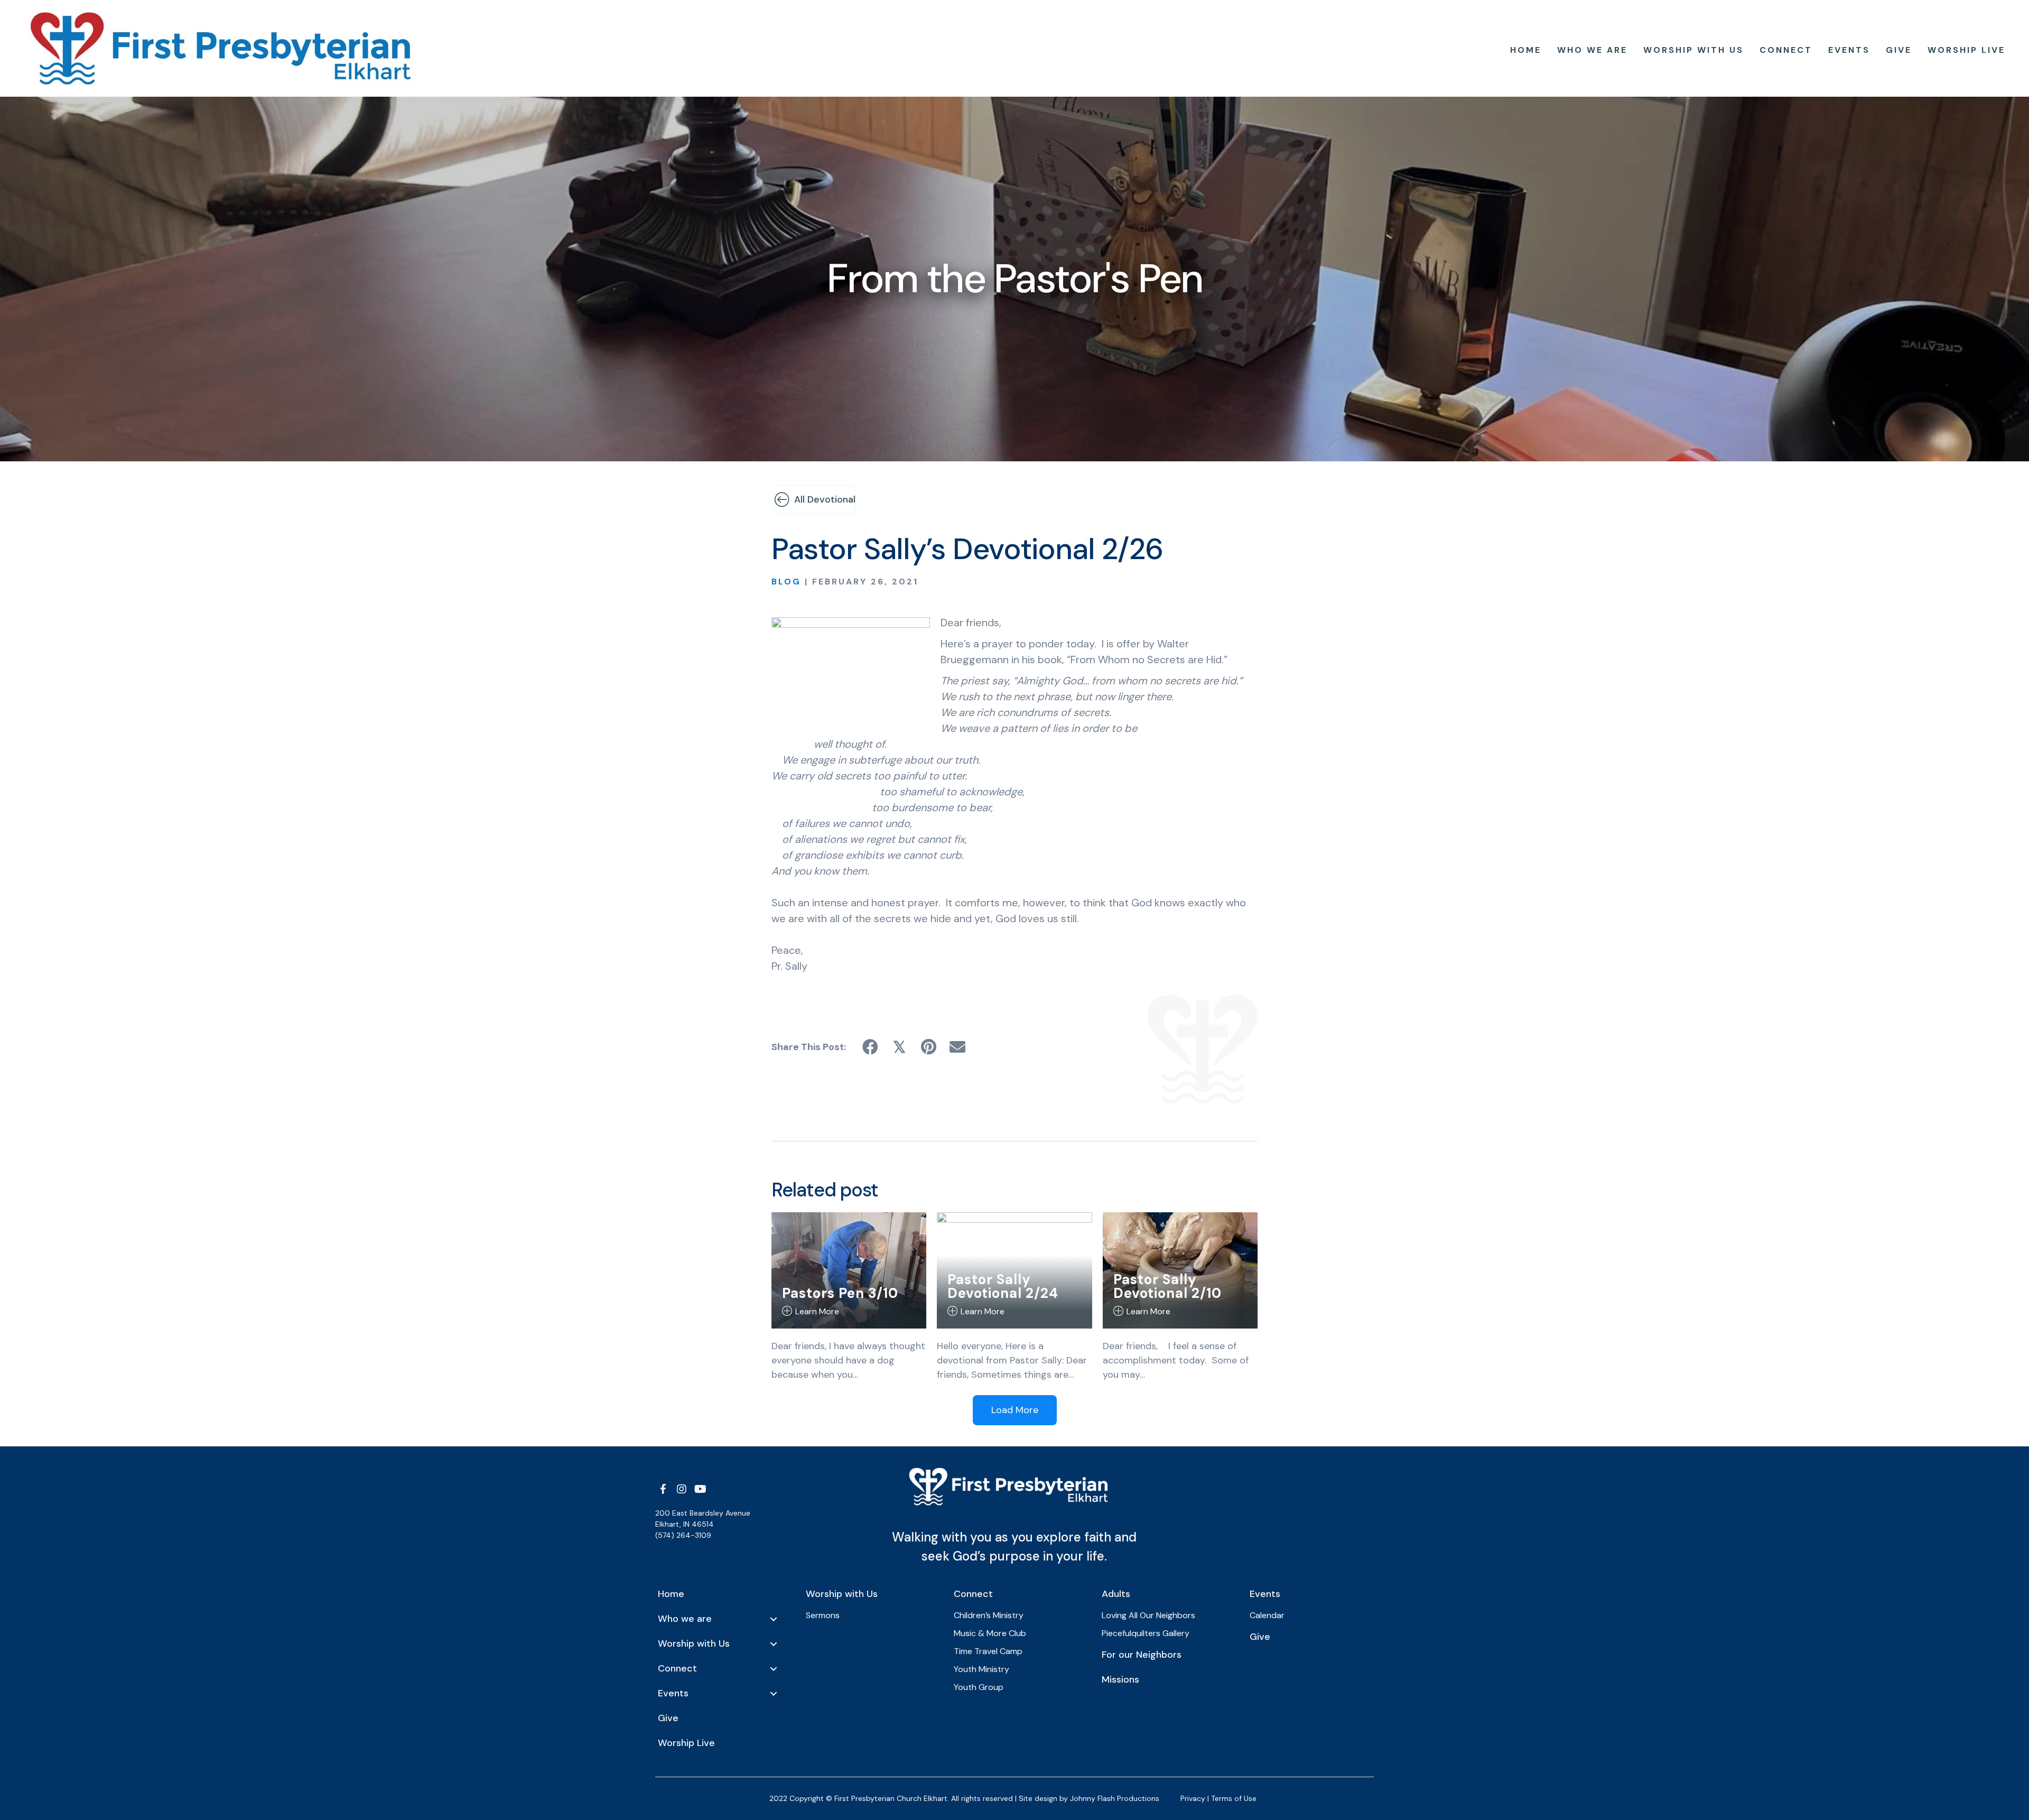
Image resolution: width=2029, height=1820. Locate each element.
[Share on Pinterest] (929, 1047)
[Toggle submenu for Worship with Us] (774, 1644)
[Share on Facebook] (871, 1047)
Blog (786, 582)
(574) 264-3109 (683, 1535)
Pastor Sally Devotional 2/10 (1167, 1286)
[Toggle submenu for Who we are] (774, 1619)
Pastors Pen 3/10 (840, 1293)
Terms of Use (1234, 1798)
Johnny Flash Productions (1115, 1798)
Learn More (817, 1311)
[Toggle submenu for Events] (774, 1694)
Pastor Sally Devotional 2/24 (1003, 1286)
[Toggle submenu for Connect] (774, 1669)
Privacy (1193, 1798)
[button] (663, 1489)
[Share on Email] (958, 1047)
